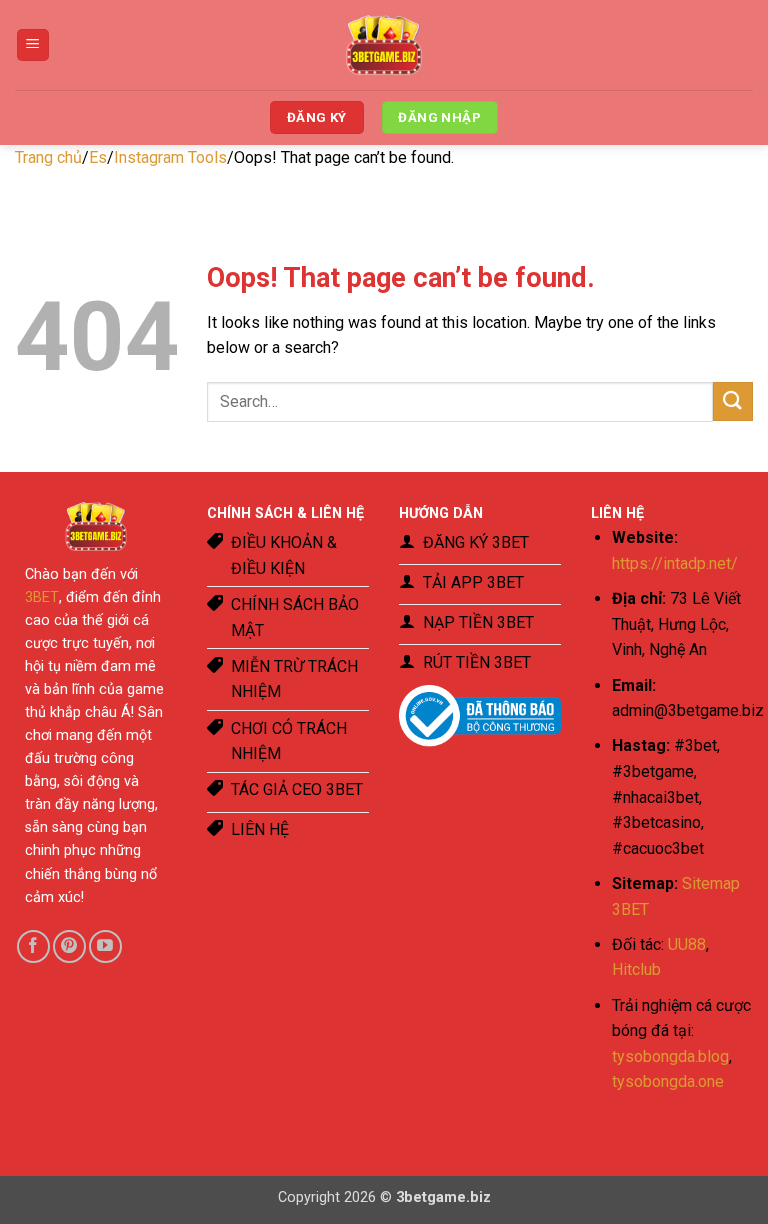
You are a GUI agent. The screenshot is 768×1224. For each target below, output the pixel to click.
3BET (42, 597)
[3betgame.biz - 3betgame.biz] (384, 45)
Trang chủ (48, 157)
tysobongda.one (668, 1081)
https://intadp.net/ (675, 563)
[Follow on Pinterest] (69, 946)
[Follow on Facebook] (33, 946)
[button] (33, 45)
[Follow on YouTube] (105, 946)
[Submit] (733, 401)
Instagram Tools (170, 157)
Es (98, 157)
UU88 (687, 944)
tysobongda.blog (670, 1056)
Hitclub (636, 969)
